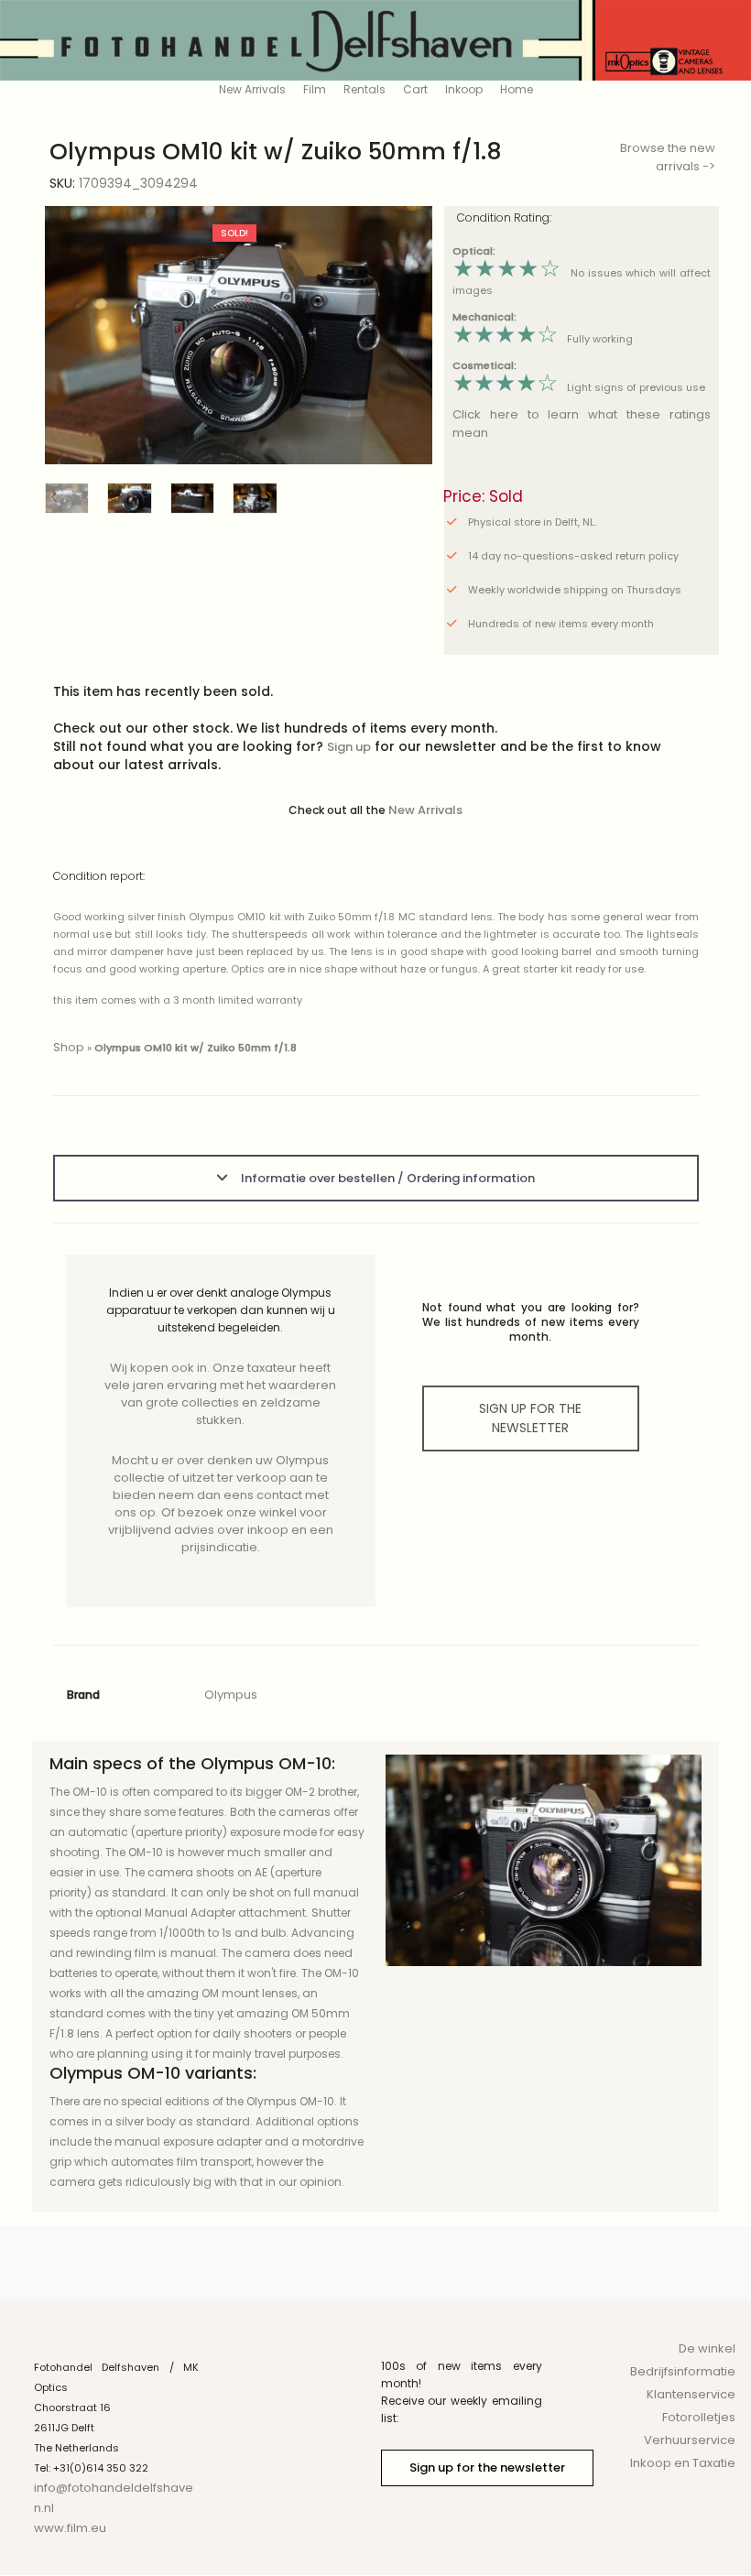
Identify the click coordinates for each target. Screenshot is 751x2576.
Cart (415, 89)
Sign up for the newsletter (487, 2467)
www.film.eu (70, 2528)
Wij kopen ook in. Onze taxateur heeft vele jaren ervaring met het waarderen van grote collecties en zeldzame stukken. (220, 1394)
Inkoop (464, 89)
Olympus (231, 1695)
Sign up (349, 747)
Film (315, 89)
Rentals (365, 89)
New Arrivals (252, 89)
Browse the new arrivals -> (668, 157)
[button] (404, 336)
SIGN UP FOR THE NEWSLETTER (530, 1418)
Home (517, 89)
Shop (69, 1047)
